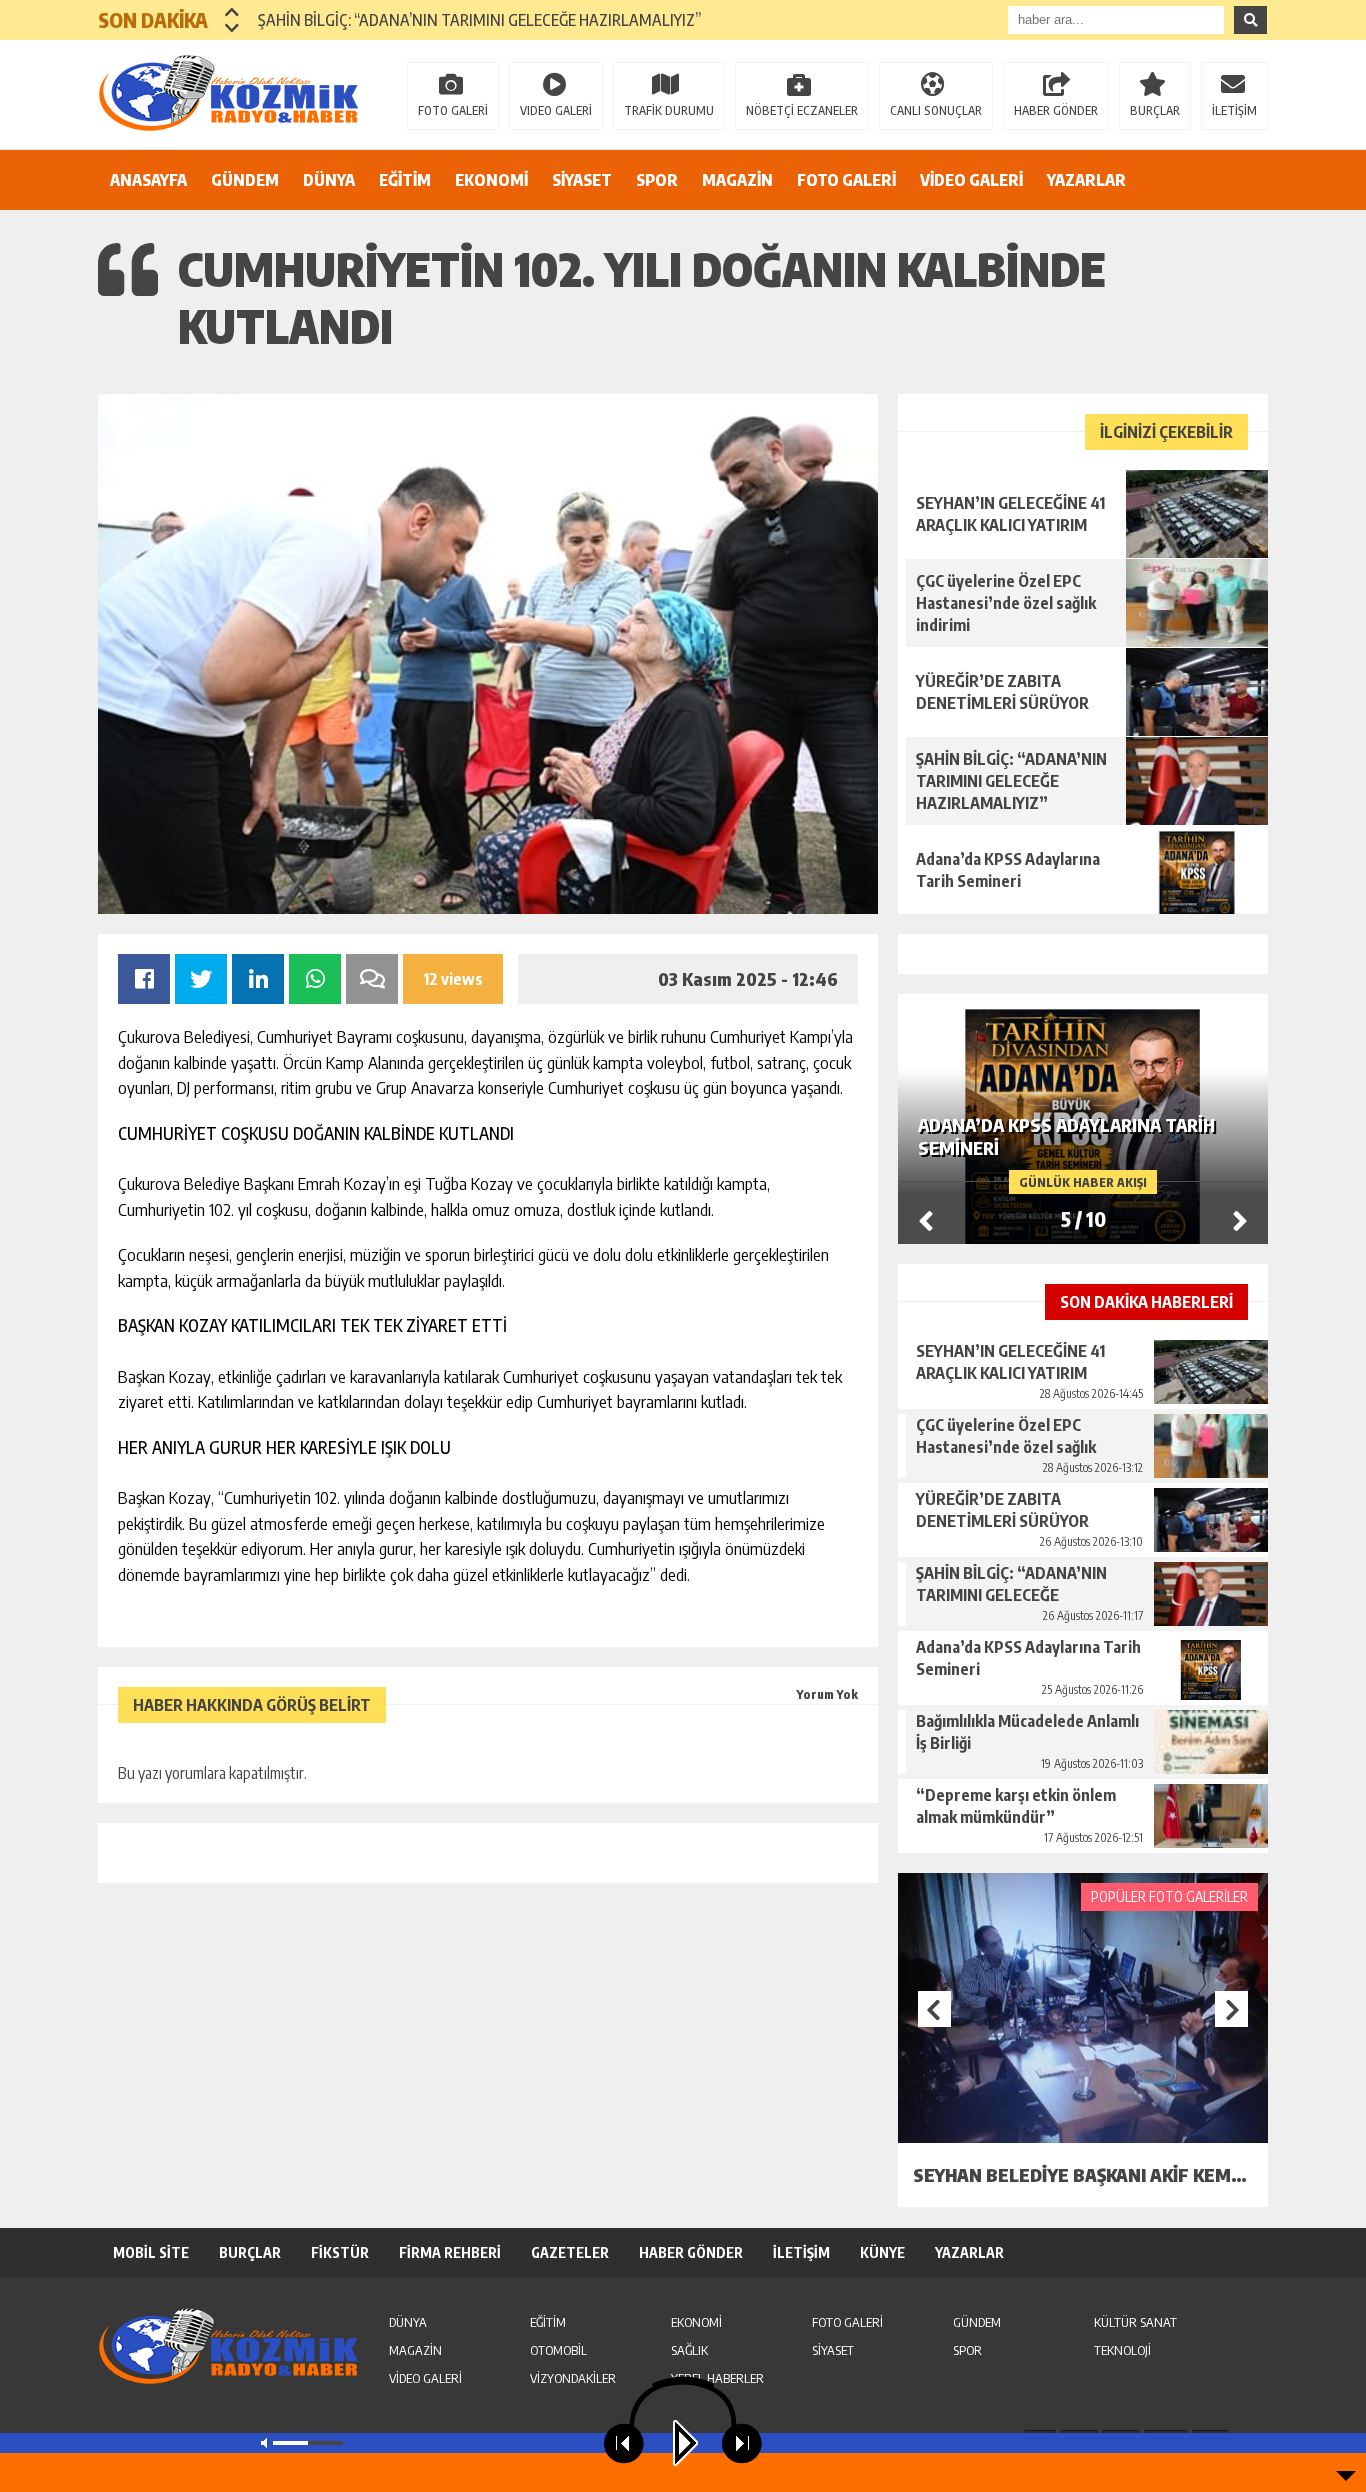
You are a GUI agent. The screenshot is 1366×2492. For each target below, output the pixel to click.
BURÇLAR (1155, 110)
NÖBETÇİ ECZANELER (802, 110)
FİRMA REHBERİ (450, 2252)
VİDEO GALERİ (971, 180)
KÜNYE (882, 2252)
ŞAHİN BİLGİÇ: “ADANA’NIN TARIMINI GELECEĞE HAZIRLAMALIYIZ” (479, 20)
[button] (232, 12)
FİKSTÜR (340, 2252)
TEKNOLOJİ (1122, 2350)
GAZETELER (570, 2252)
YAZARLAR (1086, 180)
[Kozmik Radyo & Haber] (228, 93)
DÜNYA (329, 180)
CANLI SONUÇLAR (936, 110)
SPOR (657, 180)
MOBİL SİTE (151, 2252)
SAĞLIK (689, 2350)
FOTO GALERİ (453, 110)
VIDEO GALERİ (556, 110)
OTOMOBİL (558, 2350)
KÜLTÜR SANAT (1135, 2322)
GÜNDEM (245, 180)
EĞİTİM (405, 180)
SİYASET (582, 180)
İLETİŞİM (1234, 110)
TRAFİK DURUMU (669, 110)
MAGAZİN (737, 180)
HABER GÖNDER (1056, 110)
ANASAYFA (148, 180)
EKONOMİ (491, 180)
